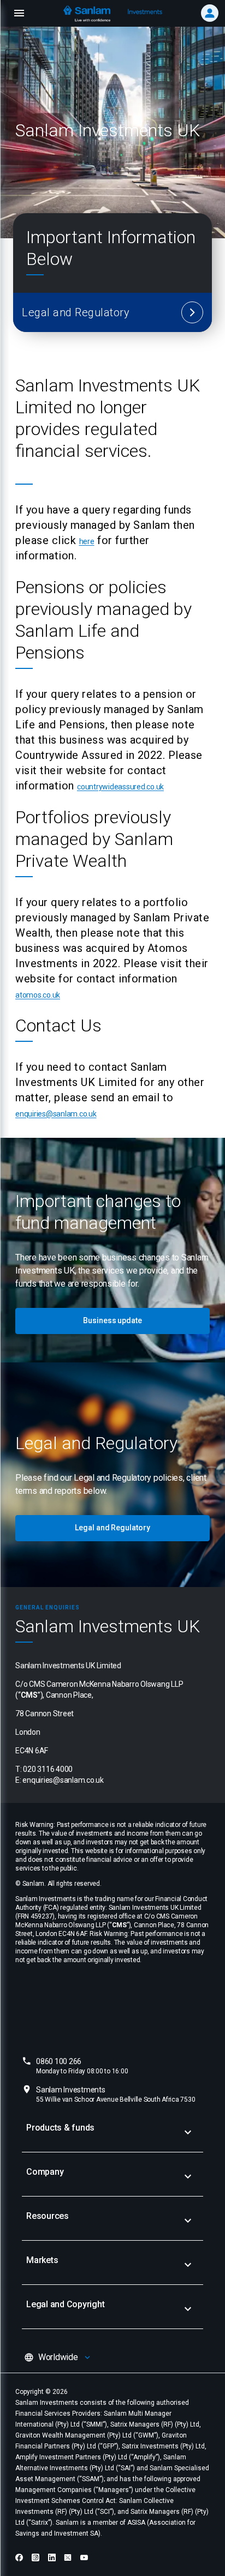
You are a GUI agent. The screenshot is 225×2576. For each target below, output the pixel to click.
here (87, 541)
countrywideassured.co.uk (120, 787)
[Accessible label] (192, 312)
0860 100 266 (82, 2066)
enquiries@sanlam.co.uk (56, 1114)
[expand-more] (188, 2132)
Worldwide (58, 2357)
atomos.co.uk (38, 995)
